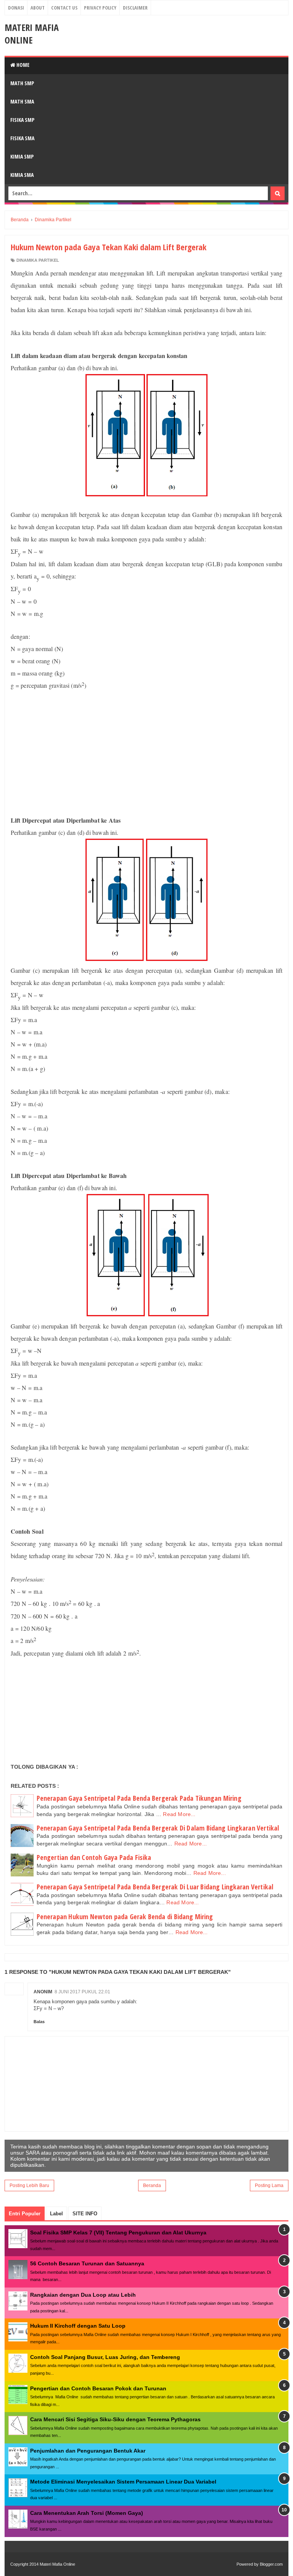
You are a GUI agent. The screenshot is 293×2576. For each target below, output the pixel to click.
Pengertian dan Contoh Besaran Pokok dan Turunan (98, 2388)
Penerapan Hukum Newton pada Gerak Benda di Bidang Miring (125, 1917)
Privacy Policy (100, 8)
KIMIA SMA (22, 175)
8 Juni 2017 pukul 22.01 (82, 1992)
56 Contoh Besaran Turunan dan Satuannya (87, 2263)
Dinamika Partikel (38, 260)
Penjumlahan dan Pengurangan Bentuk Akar (88, 2451)
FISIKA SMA (22, 138)
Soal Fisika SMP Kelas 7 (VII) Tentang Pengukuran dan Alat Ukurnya (118, 2233)
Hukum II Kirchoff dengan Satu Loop (78, 2326)
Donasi (16, 8)
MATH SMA (22, 101)
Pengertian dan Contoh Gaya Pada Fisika (94, 1857)
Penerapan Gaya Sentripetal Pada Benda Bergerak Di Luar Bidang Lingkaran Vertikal (155, 1887)
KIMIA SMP (22, 156)
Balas (39, 2022)
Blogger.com (271, 2564)
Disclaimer (135, 8)
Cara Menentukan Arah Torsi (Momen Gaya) (87, 2513)
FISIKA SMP (22, 120)
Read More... (179, 1814)
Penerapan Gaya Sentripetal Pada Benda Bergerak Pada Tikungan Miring (139, 1798)
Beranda (152, 2186)
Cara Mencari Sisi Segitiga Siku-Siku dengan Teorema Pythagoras (115, 2419)
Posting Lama (269, 2186)
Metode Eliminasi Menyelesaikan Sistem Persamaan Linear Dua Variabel (123, 2482)
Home (22, 65)
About (38, 8)
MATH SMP (22, 83)
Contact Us (64, 8)
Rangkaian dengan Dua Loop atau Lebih (83, 2295)
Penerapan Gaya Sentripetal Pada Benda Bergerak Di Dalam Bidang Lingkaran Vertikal (158, 1828)
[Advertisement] (146, 753)
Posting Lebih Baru (29, 2186)
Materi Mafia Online (32, 34)
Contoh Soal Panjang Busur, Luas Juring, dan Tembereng (105, 2357)
